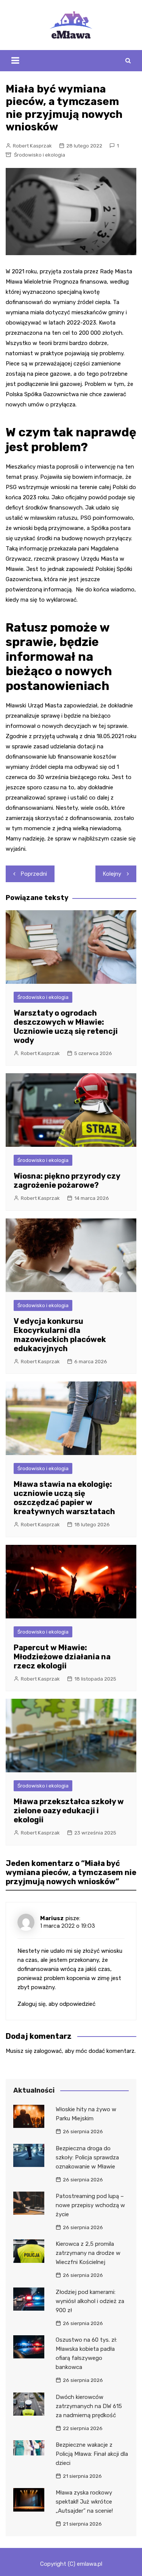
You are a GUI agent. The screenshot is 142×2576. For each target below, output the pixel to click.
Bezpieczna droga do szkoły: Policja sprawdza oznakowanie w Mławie (87, 2157)
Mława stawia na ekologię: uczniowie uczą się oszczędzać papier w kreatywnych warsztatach (64, 1498)
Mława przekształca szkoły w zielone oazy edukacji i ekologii (69, 1811)
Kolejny (112, 874)
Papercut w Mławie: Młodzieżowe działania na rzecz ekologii (62, 1657)
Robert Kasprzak (32, 146)
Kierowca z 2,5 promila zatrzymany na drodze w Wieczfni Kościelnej (88, 2253)
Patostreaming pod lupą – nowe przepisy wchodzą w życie (90, 2205)
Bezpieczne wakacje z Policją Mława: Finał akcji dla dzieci (92, 2454)
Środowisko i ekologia (40, 155)
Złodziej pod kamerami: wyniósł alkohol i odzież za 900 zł (90, 2301)
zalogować (48, 2051)
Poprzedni (34, 874)
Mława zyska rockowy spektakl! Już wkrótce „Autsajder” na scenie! (84, 2502)
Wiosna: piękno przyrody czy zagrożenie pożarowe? (67, 1181)
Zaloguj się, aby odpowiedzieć (56, 2004)
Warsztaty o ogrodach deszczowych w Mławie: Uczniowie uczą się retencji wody (66, 1027)
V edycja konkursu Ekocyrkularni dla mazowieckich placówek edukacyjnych (60, 1335)
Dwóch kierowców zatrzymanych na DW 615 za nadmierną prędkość (89, 2406)
